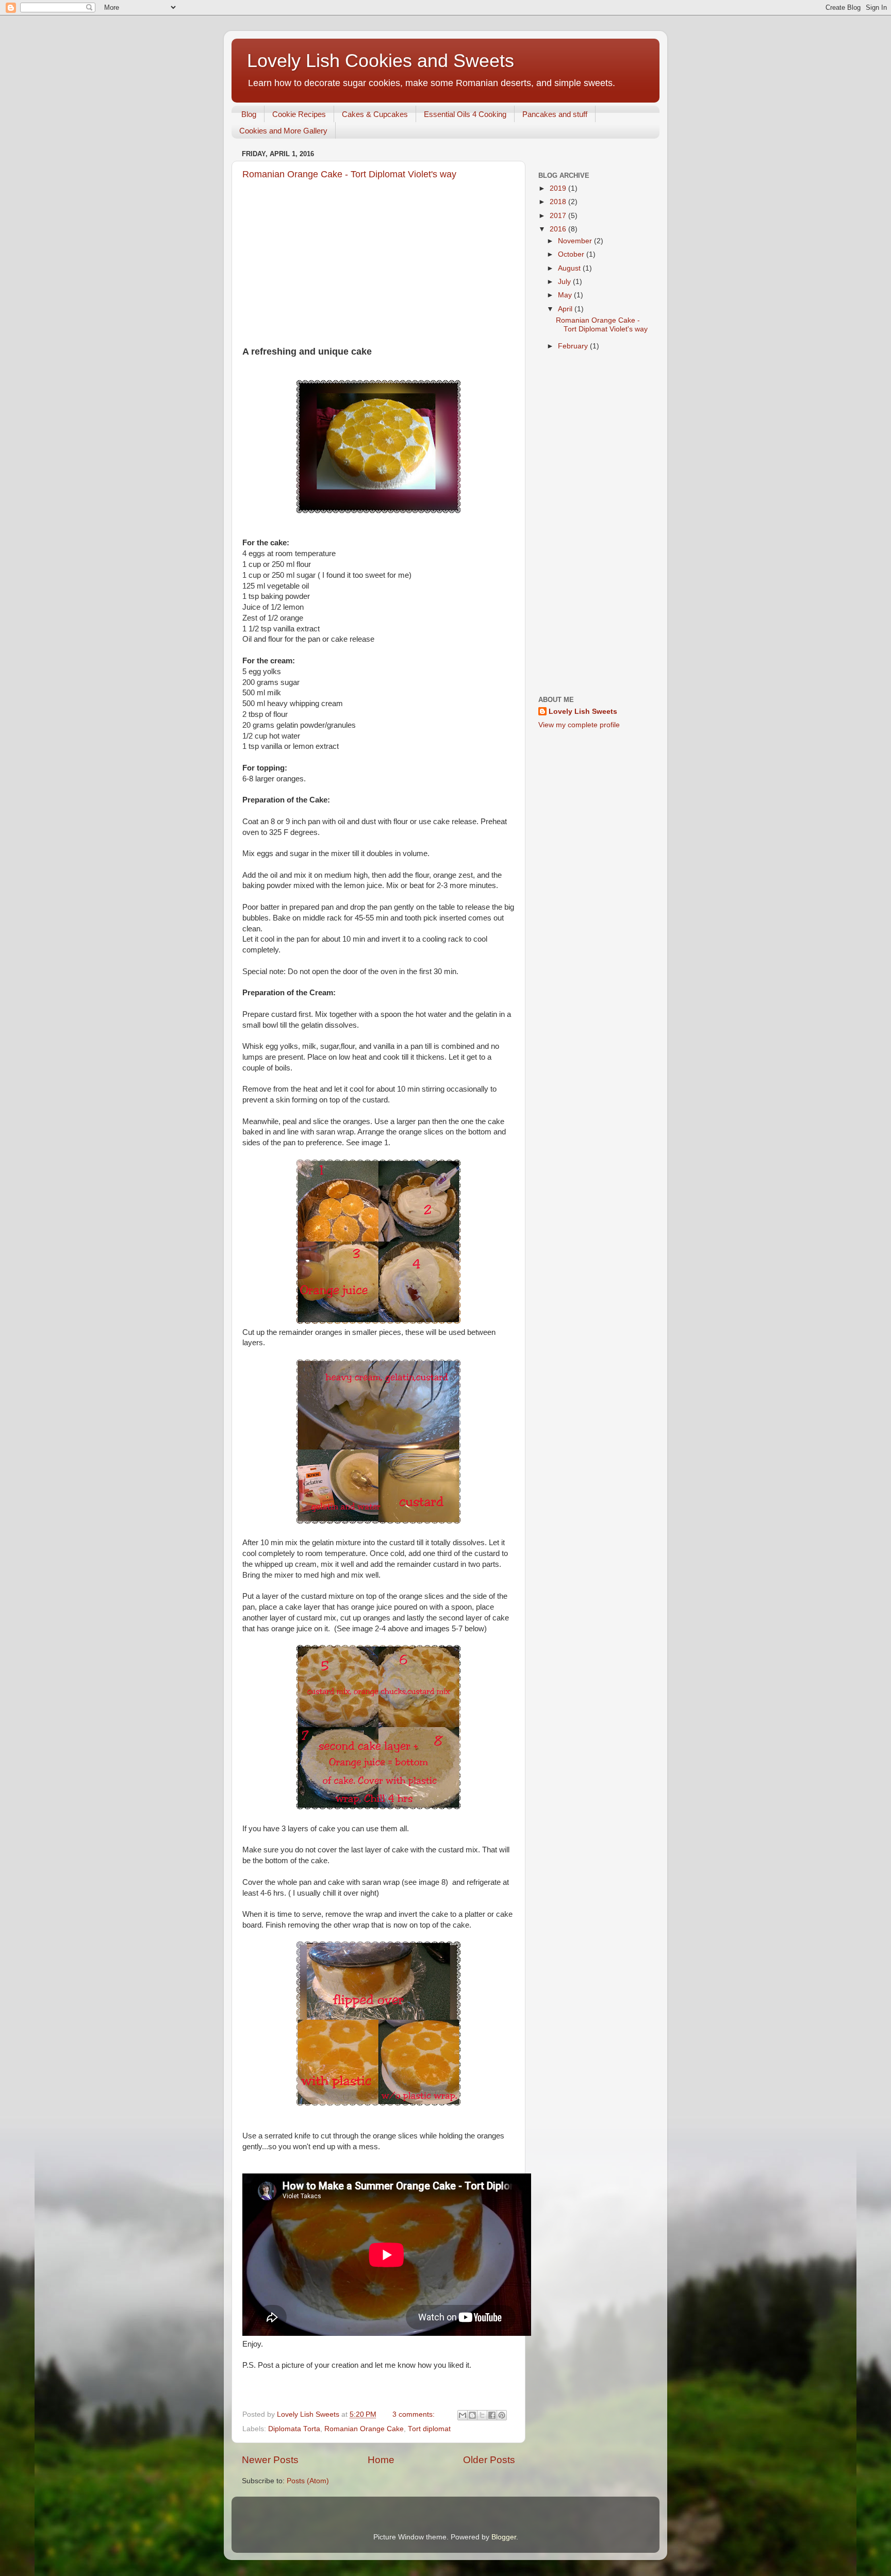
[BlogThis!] (472, 2415)
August (570, 268)
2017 (559, 216)
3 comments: (415, 2414)
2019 (559, 188)
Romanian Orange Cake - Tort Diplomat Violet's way (349, 174)
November (576, 241)
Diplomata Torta (294, 2429)
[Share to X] (482, 2415)
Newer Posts (270, 2460)
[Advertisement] (378, 273)
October (572, 254)
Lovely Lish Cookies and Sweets (381, 61)
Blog (249, 114)
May (566, 295)
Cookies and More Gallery (283, 131)
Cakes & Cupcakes (375, 114)
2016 (559, 229)
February (574, 346)
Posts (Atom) (308, 2481)
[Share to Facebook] (492, 2415)
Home (381, 2460)
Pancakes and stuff (555, 114)
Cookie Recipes (299, 114)
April (566, 309)
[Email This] (463, 2415)
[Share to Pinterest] (502, 2415)
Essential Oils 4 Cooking (465, 114)
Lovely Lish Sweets (583, 712)
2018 (559, 202)
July (565, 282)
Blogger (504, 2537)
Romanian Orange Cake (364, 2429)
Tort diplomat (429, 2429)
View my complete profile (579, 725)
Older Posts (489, 2460)
